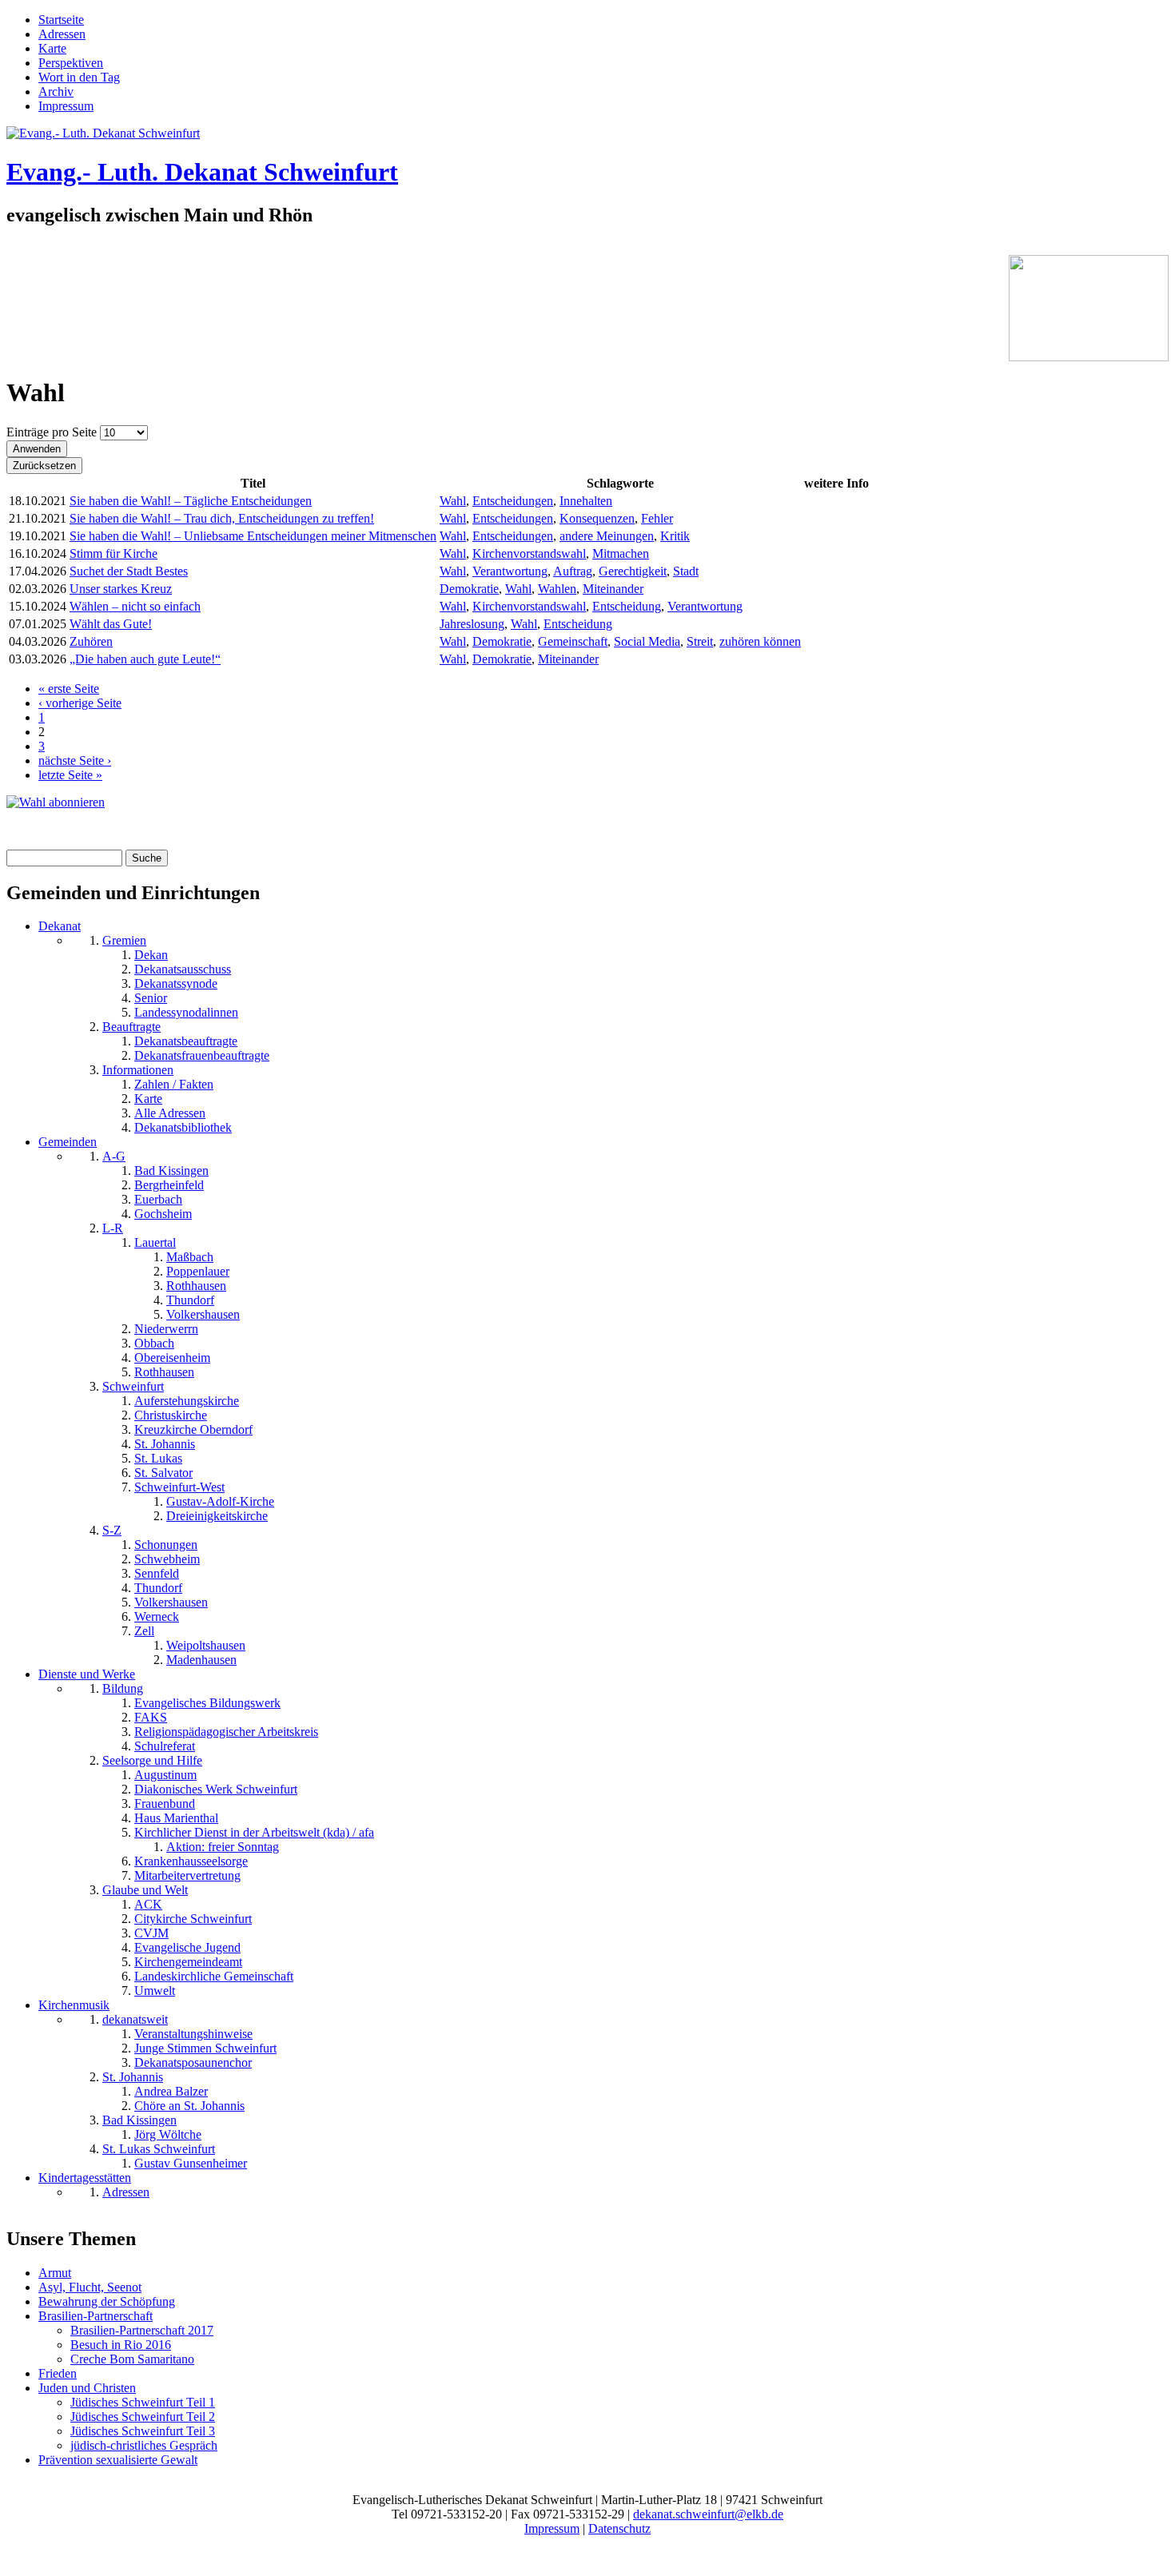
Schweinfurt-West (179, 1487)
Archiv (56, 92)
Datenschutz (619, 2528)
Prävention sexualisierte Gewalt (118, 2460)
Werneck (157, 1616)
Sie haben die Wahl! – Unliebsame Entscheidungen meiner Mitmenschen (253, 536)
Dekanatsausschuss (183, 969)
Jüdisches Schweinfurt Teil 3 (143, 2431)
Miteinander (613, 589)
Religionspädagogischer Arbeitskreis (226, 1732)
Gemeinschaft (573, 641)
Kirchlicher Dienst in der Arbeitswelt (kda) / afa (254, 1832)
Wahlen (557, 589)
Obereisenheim (172, 1358)
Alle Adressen (170, 1113)
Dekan (151, 955)
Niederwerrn (166, 1329)
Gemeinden (68, 1142)
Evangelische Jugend (187, 1947)
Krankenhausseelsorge (191, 1861)
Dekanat (60, 926)
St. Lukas (158, 1458)
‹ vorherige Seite (80, 703)
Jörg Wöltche (168, 2134)
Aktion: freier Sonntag (223, 1847)
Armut (55, 2273)
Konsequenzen (597, 518)
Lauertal (155, 1242)
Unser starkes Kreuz (121, 589)
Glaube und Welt (145, 1890)
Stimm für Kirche (114, 553)
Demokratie (469, 589)
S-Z (112, 1530)
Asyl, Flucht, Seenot (90, 2287)
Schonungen (166, 1545)
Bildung (123, 1688)
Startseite (61, 20)
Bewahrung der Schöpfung (107, 2301)
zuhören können (760, 641)
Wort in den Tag (79, 77)
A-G (114, 1156)
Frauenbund (165, 1804)
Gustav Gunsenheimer (191, 2163)
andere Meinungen (607, 536)
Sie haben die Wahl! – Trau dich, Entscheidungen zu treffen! (222, 518)
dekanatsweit (135, 2019)
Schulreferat (165, 1746)
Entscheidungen (513, 501)
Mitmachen (621, 553)
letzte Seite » (70, 775)
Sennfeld (157, 1573)
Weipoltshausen (206, 1645)
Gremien (124, 940)
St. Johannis (165, 1444)
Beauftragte (131, 1027)
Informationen (138, 1070)
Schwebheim (167, 1559)
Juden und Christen (87, 2388)
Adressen (62, 34)
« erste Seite (69, 689)
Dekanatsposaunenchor (193, 2062)
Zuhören (91, 641)
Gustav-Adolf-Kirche (220, 1501)
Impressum (66, 106)
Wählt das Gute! (111, 624)
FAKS (151, 1717)
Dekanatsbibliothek (183, 1127)
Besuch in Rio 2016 (121, 2345)
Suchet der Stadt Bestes (129, 571)
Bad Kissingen (171, 1171)
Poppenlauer (198, 1271)
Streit (700, 641)
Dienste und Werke (87, 1674)
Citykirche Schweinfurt (193, 1919)
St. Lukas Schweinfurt (159, 2149)
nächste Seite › (75, 760)
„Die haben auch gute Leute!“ (145, 659)
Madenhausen (201, 1660)
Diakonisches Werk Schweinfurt (216, 1789)
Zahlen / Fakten (174, 1084)
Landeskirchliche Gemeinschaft (214, 1976)
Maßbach (190, 1257)
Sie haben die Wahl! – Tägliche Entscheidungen (191, 501)
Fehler (657, 518)
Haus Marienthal (176, 1818)
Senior (151, 998)
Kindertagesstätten (85, 2178)
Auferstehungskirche (187, 1401)
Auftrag (573, 571)
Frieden (58, 2373)
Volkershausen (203, 1314)
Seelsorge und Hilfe (152, 1760)
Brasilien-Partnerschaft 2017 (142, 2330)
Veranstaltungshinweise (193, 2034)
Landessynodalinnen (186, 1012)
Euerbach (158, 1199)
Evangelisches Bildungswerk (207, 1703)
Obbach (154, 1343)
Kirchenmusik (74, 2005)
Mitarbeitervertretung (187, 1875)
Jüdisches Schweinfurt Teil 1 (143, 2402)
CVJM (151, 1933)
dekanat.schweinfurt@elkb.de (708, 2514)
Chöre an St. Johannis (189, 2106)
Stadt (686, 571)
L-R (113, 1228)
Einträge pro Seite (53, 432)
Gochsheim (163, 1214)
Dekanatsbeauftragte (186, 1041)
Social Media (647, 641)
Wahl (453, 501)
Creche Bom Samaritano (132, 2359)
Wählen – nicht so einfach (135, 606)
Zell (144, 1631)
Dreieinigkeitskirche (217, 1516)
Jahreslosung (472, 624)
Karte (52, 48)
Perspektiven (71, 63)
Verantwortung (510, 571)
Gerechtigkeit (633, 571)
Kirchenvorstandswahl (529, 553)
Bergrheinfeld (169, 1185)
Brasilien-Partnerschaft (96, 2316)
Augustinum (165, 1775)
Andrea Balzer (171, 2091)
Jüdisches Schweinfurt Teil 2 (143, 2417)
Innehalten (586, 501)
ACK (148, 1904)
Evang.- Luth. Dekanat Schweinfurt (202, 172)
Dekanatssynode (176, 983)
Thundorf (190, 1300)
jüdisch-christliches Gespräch (144, 2445)
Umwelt (155, 1991)
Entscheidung (627, 606)
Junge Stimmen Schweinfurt (205, 2048)
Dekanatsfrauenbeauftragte (202, 1055)
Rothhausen (196, 1286)
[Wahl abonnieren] (56, 802)
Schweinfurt (133, 1386)
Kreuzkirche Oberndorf (193, 1429)
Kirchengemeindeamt (188, 1962)
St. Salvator (163, 1473)
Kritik (675, 536)
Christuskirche (171, 1415)
